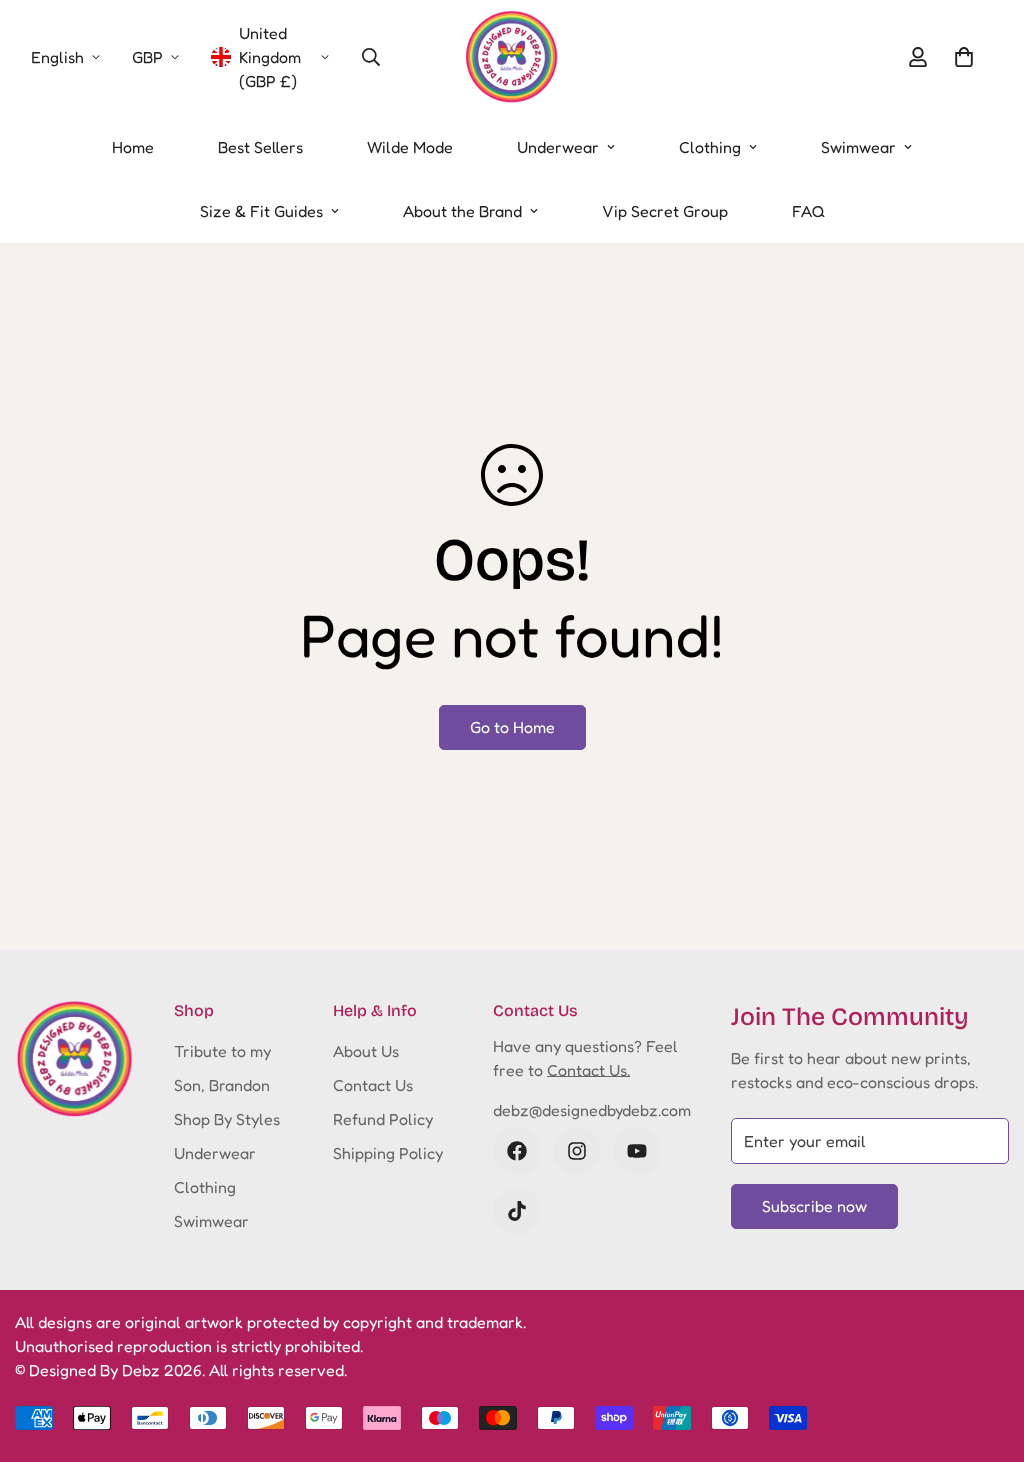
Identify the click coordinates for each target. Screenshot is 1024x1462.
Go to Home (512, 727)
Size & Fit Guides (261, 211)
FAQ (808, 211)
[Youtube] (637, 1151)
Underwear (558, 147)
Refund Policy (383, 1119)
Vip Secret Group (665, 211)
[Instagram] (577, 1151)
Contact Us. (588, 1070)
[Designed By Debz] (511, 57)
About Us (366, 1051)
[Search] (371, 57)
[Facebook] (517, 1151)
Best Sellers (260, 147)
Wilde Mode (410, 147)
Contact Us (373, 1085)
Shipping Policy (388, 1153)
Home (133, 147)
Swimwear (858, 147)
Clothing (710, 147)
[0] (964, 57)
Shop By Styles (227, 1119)
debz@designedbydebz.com (592, 1110)
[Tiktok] (517, 1211)
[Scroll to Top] (985, 1353)
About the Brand (462, 211)
